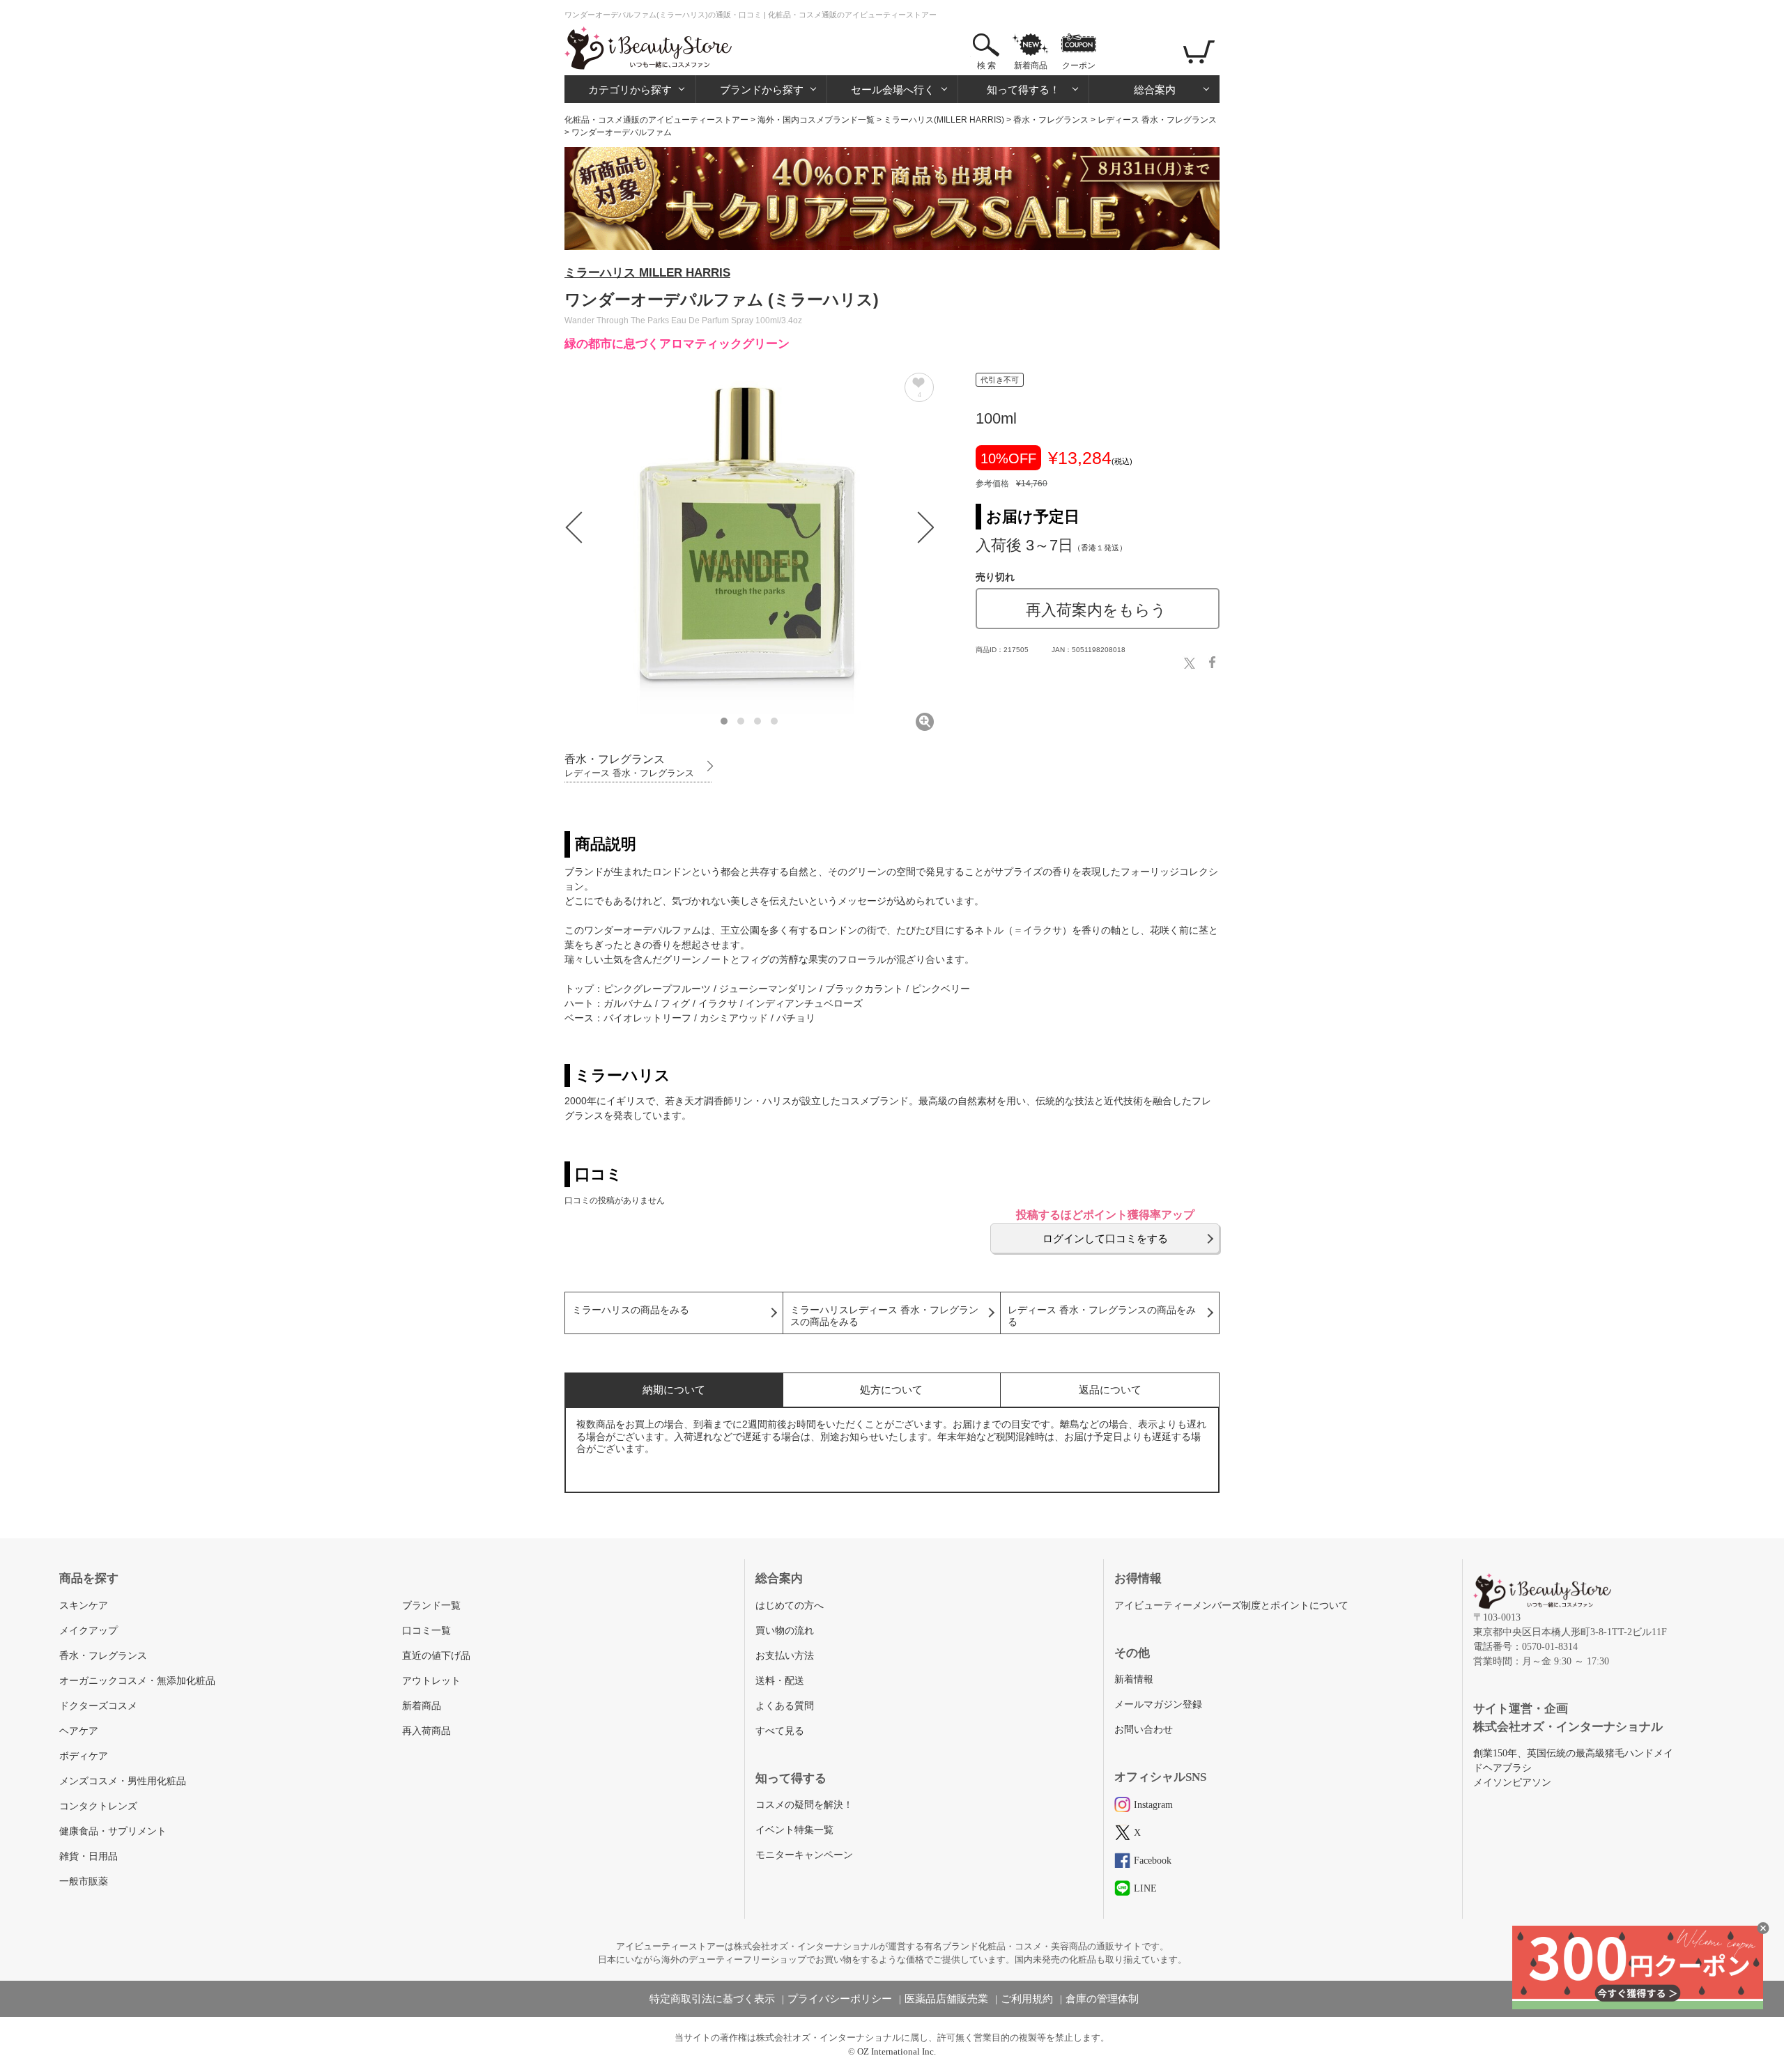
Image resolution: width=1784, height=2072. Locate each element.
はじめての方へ (790, 1606)
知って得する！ (1023, 90)
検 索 (986, 65)
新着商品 (1031, 65)
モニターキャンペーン (804, 1855)
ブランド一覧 (431, 1606)
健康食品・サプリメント (113, 1831)
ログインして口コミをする (1105, 1238)
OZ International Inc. (897, 2051)
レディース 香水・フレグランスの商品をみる (1102, 1316)
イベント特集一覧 (794, 1830)
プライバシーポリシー (840, 1999)
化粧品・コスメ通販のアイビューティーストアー (656, 120)
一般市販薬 (84, 1881)
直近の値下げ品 (436, 1656)
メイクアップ (89, 1631)
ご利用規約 (1027, 1999)
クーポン (1079, 65)
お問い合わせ (1144, 1730)
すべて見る (780, 1731)
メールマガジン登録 (1158, 1704)
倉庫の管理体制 (1102, 1999)
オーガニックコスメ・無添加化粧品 (137, 1681)
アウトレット (431, 1681)
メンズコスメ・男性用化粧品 (123, 1781)
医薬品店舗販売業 (946, 1999)
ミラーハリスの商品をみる (631, 1310)
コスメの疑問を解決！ (804, 1805)
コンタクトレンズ (98, 1806)
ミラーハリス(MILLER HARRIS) (944, 120)
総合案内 (1155, 90)
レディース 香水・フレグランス (1157, 120)
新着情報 (1134, 1679)
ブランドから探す (762, 90)
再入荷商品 (426, 1731)
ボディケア (84, 1756)
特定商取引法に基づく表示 (712, 1999)
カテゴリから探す (630, 90)
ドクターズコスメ (98, 1706)
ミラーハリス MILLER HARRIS (647, 273)
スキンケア (84, 1606)
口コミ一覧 (426, 1631)
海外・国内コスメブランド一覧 (816, 120)
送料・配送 (780, 1681)
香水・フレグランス (1051, 120)
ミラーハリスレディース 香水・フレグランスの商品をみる (884, 1316)
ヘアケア (79, 1731)
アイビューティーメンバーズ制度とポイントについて (1231, 1606)
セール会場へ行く (893, 90)
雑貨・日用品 (89, 1856)
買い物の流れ (785, 1631)
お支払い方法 (785, 1656)
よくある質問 (785, 1706)
